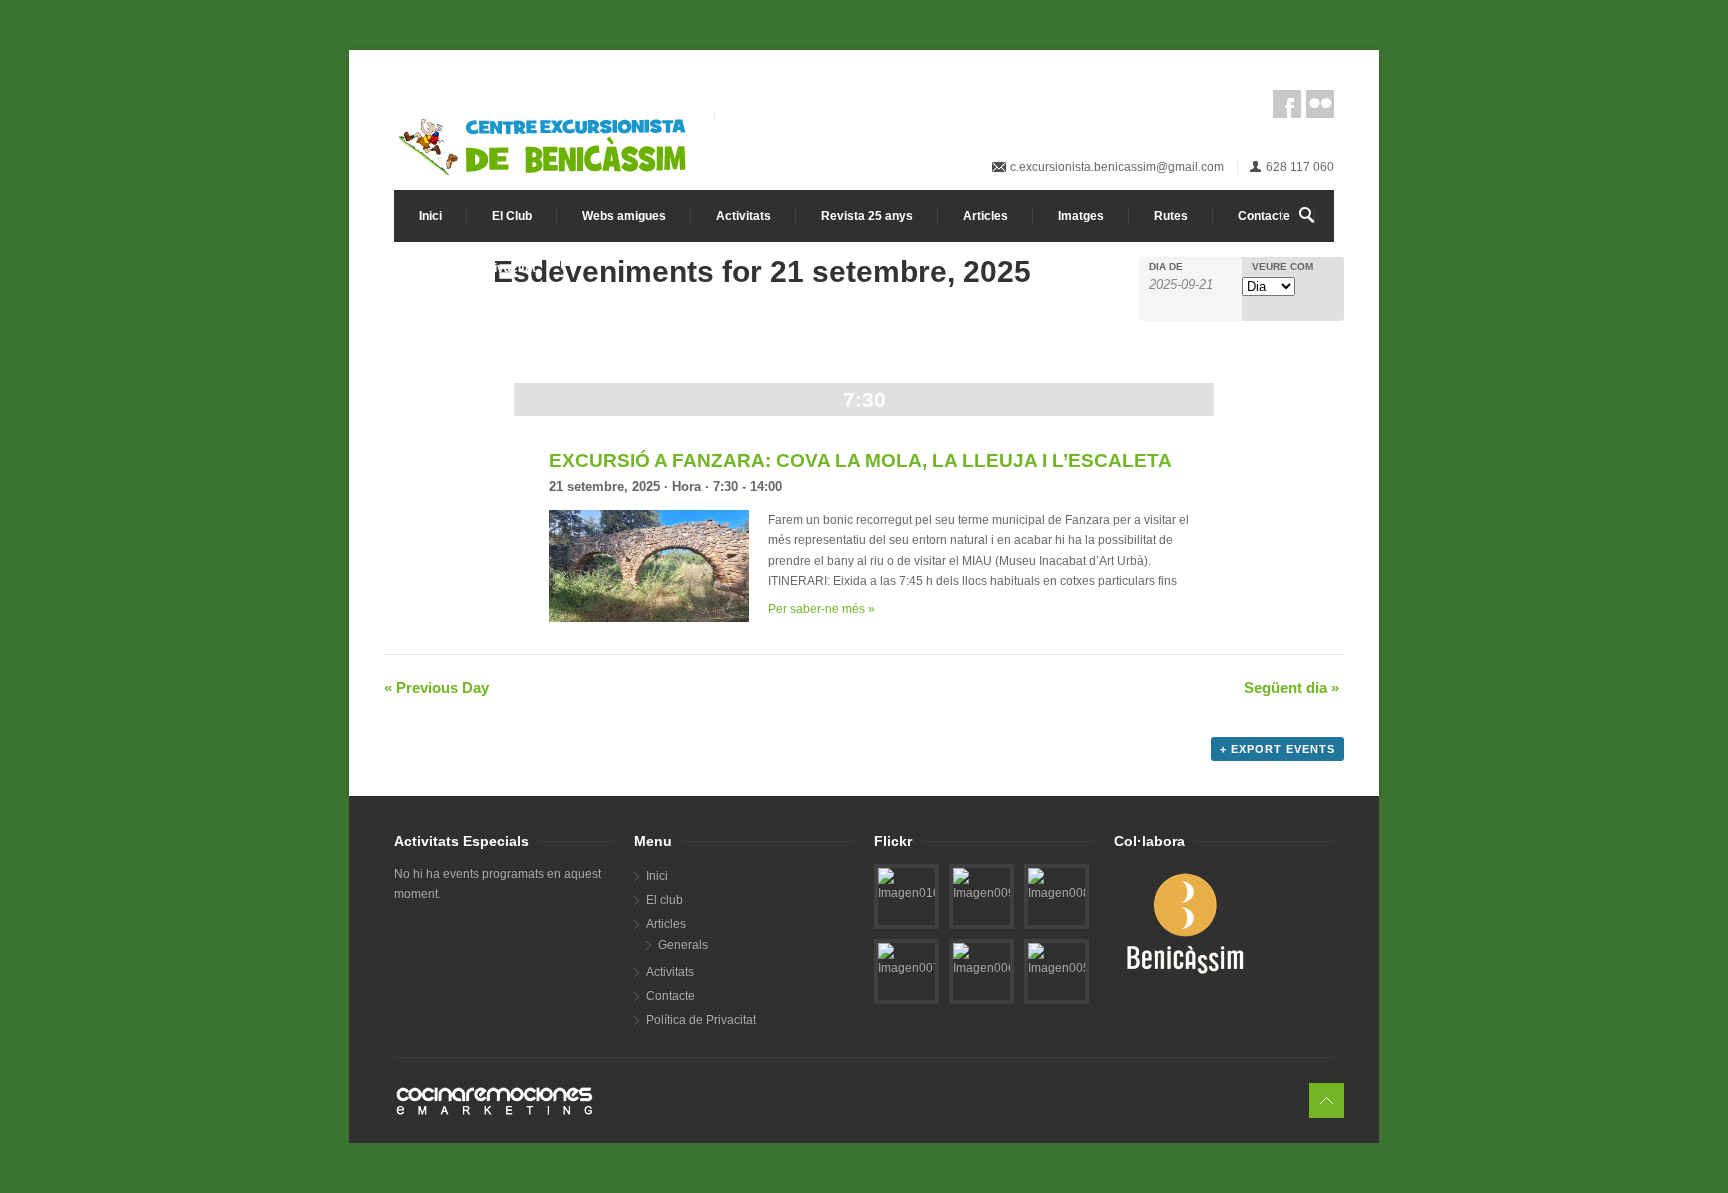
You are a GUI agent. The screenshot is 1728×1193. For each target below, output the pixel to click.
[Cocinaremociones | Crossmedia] (864, 1100)
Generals (683, 945)
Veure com (1282, 267)
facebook (1287, 104)
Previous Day (436, 687)
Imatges (1081, 216)
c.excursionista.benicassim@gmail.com (1117, 167)
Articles (985, 216)
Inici (430, 216)
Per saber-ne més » (821, 609)
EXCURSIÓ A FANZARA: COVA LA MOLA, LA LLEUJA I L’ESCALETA (860, 460)
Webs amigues (624, 216)
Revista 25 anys (867, 216)
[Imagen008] (1056, 885)
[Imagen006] (981, 960)
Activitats (743, 216)
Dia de (1166, 267)
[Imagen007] (906, 960)
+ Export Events (1277, 749)
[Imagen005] (1056, 960)
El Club (512, 216)
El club (664, 900)
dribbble (1320, 104)
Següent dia (1291, 687)
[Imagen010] (906, 885)
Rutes (1171, 216)
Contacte (1264, 216)
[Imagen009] (981, 885)
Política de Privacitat (477, 268)
